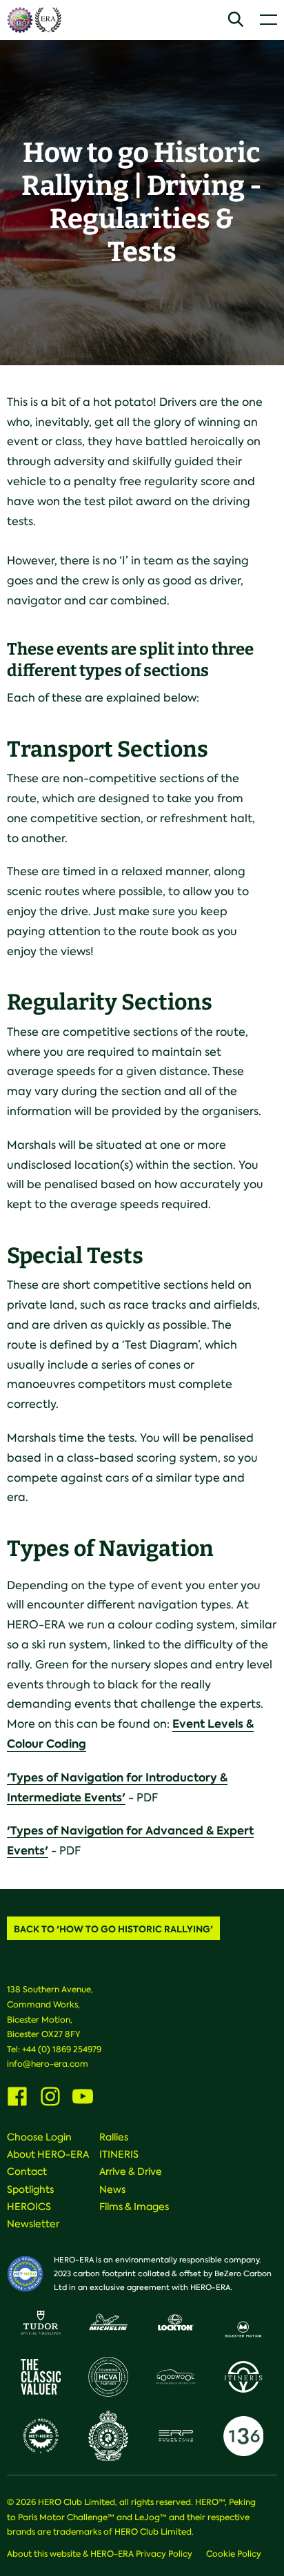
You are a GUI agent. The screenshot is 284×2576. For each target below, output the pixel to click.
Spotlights (30, 2189)
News (112, 2189)
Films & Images (134, 2207)
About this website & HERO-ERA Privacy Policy (100, 2554)
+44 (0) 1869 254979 (62, 2049)
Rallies (114, 2137)
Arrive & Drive (131, 2171)
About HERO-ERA (48, 2154)
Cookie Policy (234, 2554)
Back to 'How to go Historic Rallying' (113, 1929)
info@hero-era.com (48, 2064)
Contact (27, 2171)
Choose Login (39, 2137)
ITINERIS (119, 2154)
